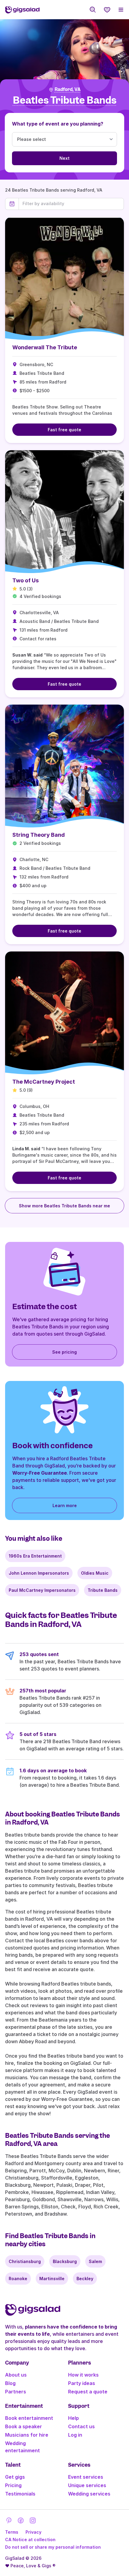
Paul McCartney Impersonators (42, 1590)
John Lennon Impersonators (39, 1573)
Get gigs (15, 2477)
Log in (75, 2435)
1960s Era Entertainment (35, 1556)
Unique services (87, 2485)
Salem (95, 2261)
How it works (83, 2375)
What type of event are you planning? (58, 124)
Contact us (81, 2426)
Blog (10, 2383)
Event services (86, 2477)
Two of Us (25, 580)
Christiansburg (25, 2261)
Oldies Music (95, 1573)
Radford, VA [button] (68, 90)
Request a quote (88, 2392)
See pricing (64, 1352)
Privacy (33, 2532)
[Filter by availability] (71, 204)
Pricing (13, 2485)
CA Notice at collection (30, 2540)
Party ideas (82, 2383)
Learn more (65, 1505)
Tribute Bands (103, 1590)
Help (73, 2418)
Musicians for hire (27, 2435)
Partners (16, 2392)
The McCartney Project (44, 1082)
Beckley (85, 2279)
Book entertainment (29, 2418)
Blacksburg (65, 2261)
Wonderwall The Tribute (45, 347)
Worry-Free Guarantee (40, 1473)
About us (16, 2375)
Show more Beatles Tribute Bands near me (64, 1206)
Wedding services (89, 2494)
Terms (12, 2532)
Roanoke (18, 2279)
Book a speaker (24, 2426)
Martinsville (52, 2279)
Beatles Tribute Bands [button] (65, 100)
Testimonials (20, 2494)
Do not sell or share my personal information (53, 2547)
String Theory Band (39, 835)
